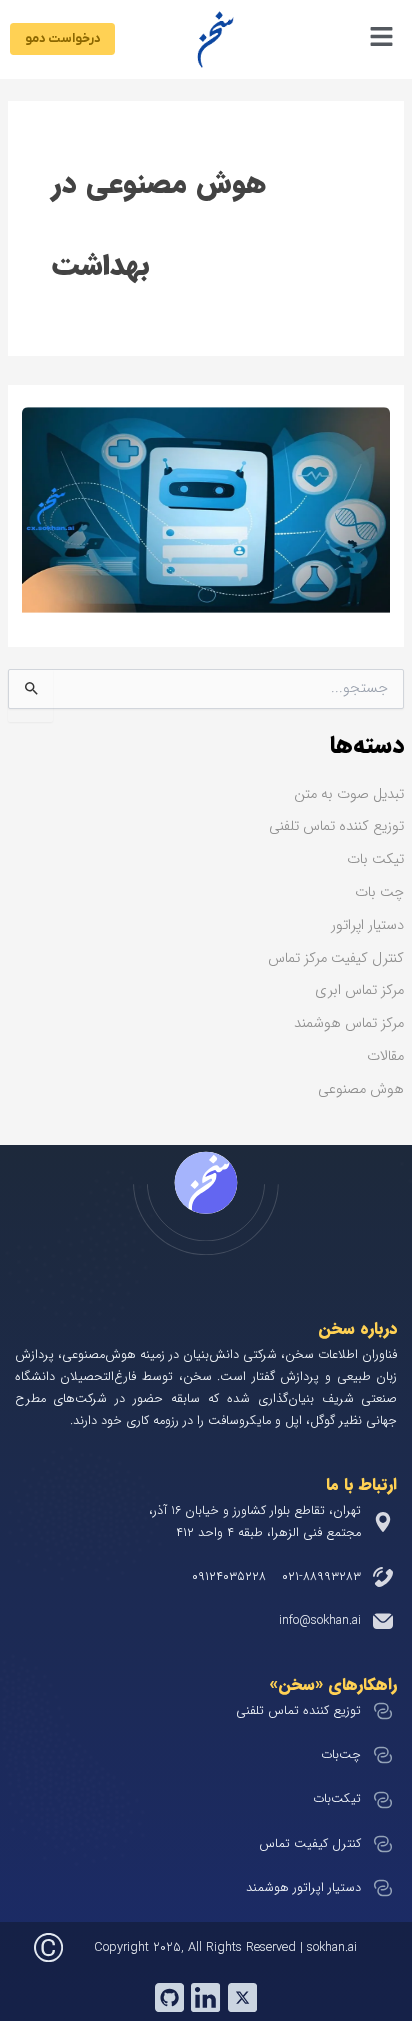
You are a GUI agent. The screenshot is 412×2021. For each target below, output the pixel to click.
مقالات (385, 1056)
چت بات (379, 892)
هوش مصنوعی (361, 1089)
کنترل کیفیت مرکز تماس (336, 958)
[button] (323, 39)
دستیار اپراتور (367, 925)
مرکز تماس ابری (359, 990)
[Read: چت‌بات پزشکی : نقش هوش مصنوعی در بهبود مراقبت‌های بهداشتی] (205, 509)
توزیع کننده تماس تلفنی (336, 826)
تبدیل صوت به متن (349, 794)
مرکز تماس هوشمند (349, 1023)
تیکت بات (375, 859)
